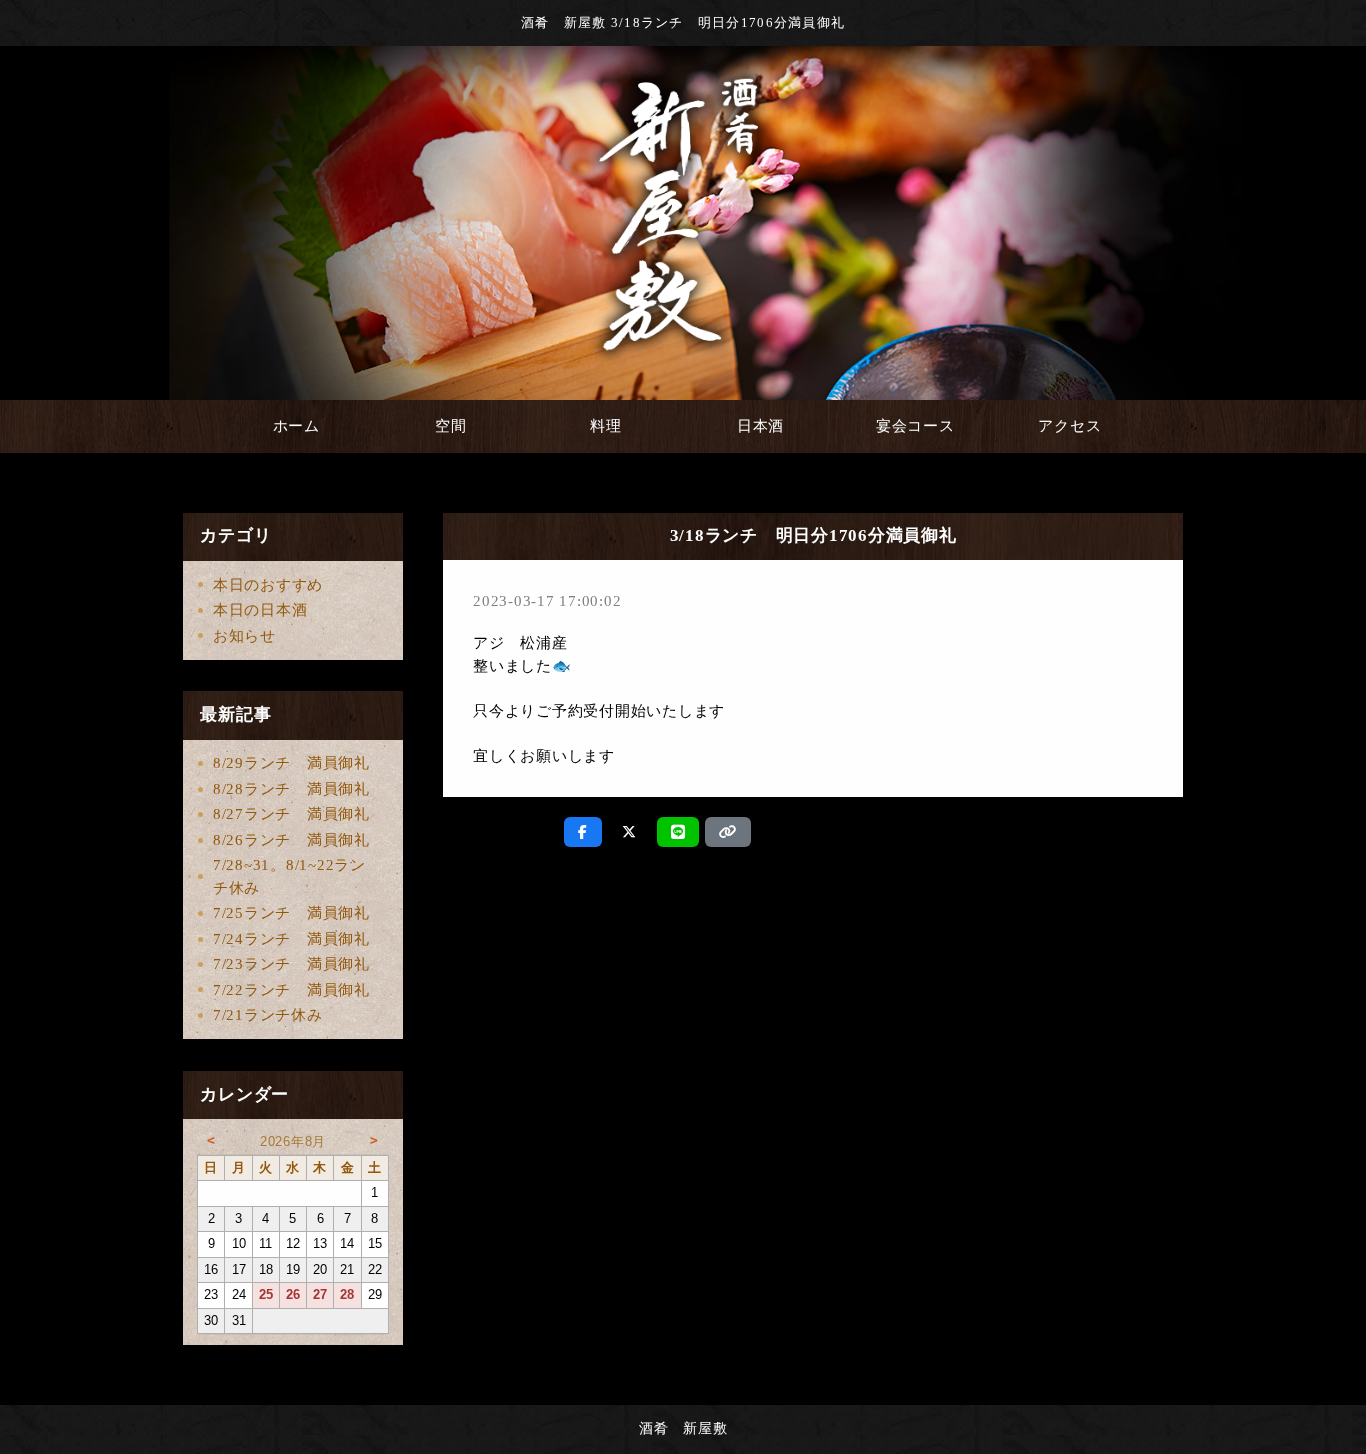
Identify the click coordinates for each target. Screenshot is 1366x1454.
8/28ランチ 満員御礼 (291, 789)
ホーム (296, 426)
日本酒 (760, 426)
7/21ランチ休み (268, 1015)
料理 (606, 426)
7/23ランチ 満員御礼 (291, 964)
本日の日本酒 (260, 610)
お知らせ (244, 636)
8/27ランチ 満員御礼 (291, 814)
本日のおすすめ (268, 585)
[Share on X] (629, 832)
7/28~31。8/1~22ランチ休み (289, 876)
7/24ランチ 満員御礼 (291, 939)
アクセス (1069, 426)
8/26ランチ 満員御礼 (291, 840)
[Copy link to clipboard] (728, 832)
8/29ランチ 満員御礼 (291, 763)
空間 (451, 426)
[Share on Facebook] (583, 832)
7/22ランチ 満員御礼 (291, 990)
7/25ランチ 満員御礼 (291, 913)
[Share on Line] (678, 832)
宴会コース (915, 426)
